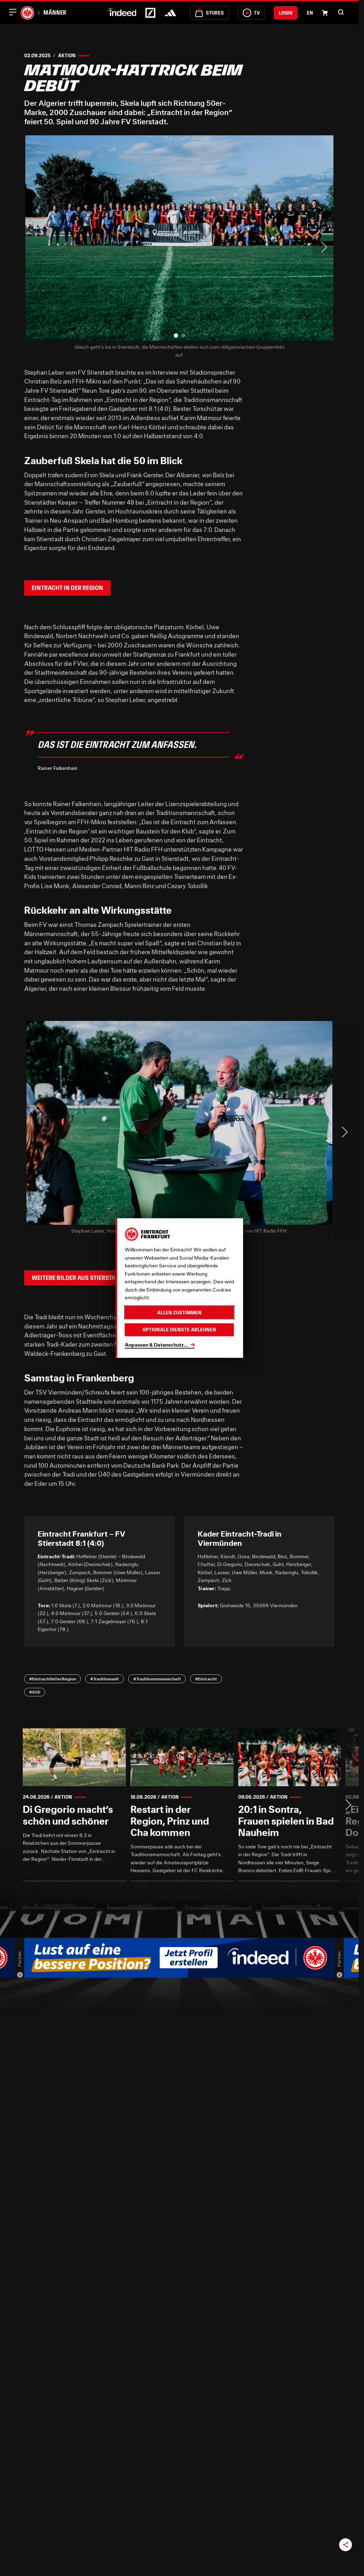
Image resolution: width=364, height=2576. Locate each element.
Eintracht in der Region (67, 588)
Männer (55, 12)
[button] (341, 12)
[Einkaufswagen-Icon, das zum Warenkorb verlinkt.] (325, 13)
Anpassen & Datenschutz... (156, 1344)
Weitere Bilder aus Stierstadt (77, 1278)
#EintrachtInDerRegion (53, 1679)
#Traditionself (105, 1679)
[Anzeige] (20, 1974)
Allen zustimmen (179, 1312)
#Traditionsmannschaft (157, 1679)
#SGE (35, 1692)
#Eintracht (206, 1679)
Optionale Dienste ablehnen (179, 1330)
